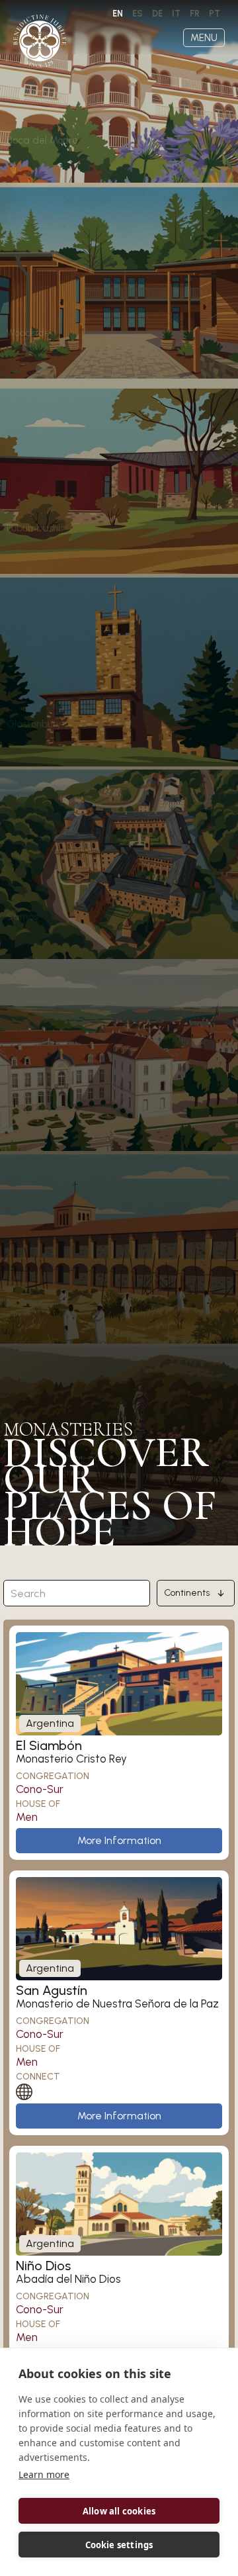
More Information (119, 1840)
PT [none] (215, 14)
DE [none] (157, 14)
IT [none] (176, 14)
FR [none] (195, 14)
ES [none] (138, 14)
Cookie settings (119, 2545)
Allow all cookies (119, 2511)
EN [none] (118, 14)
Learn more (44, 2474)
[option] (138, 14)
